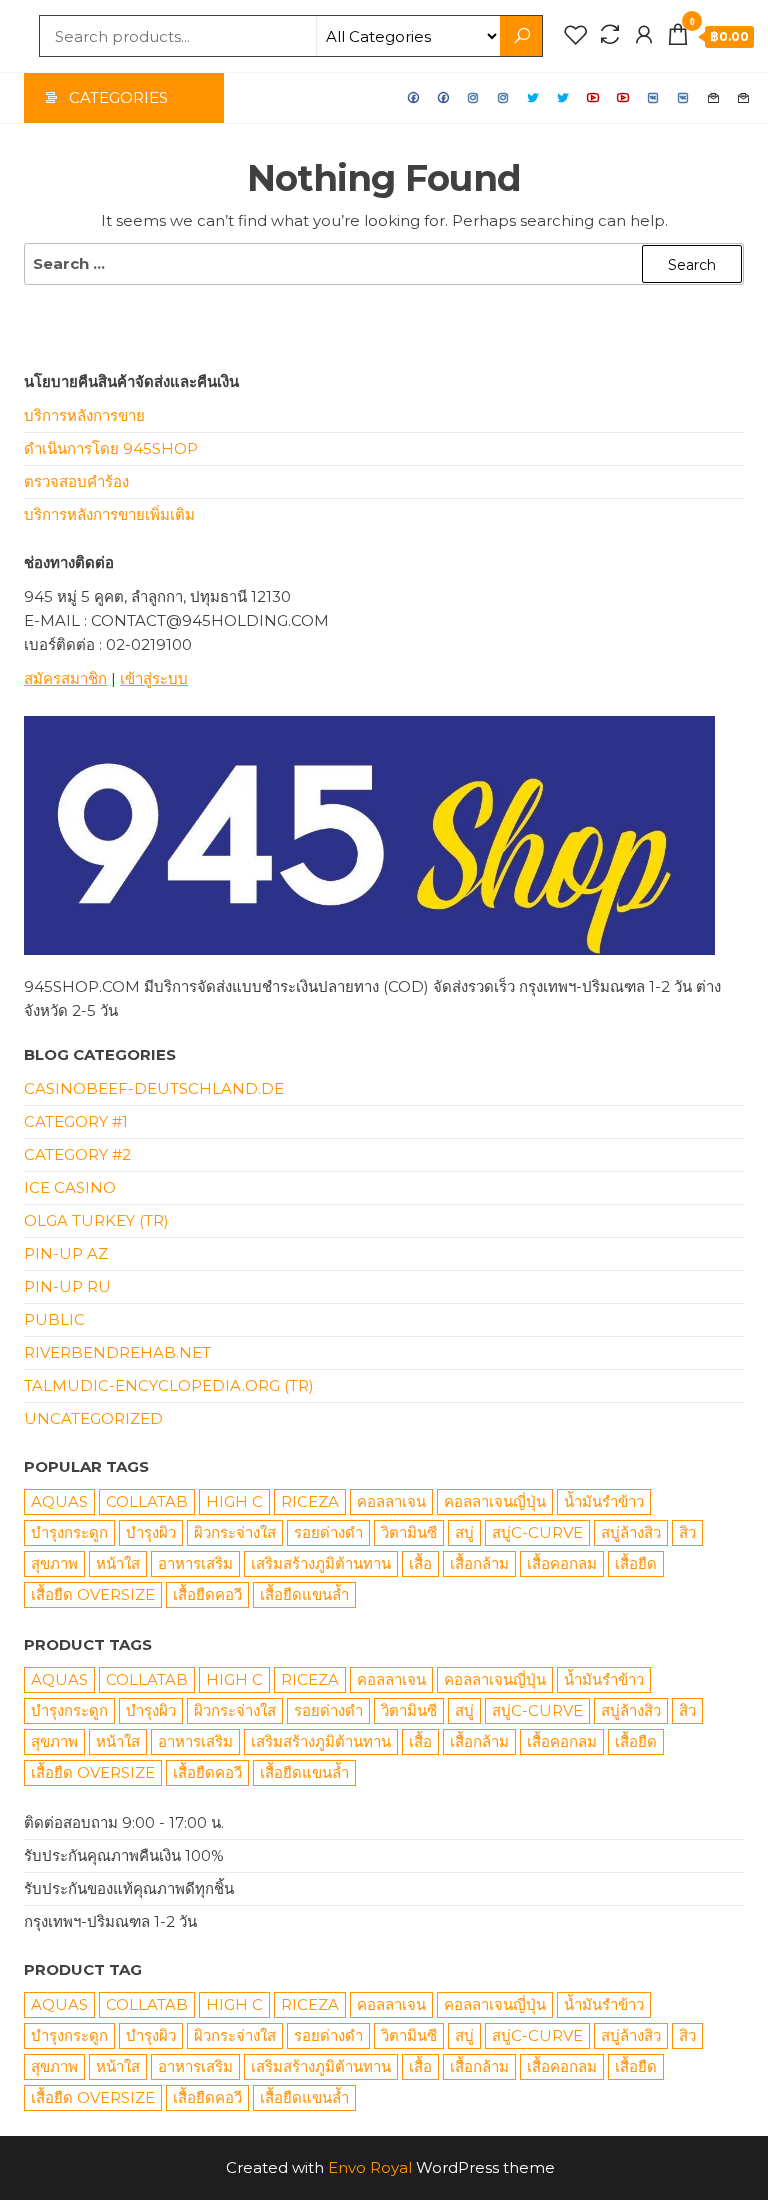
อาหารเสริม (195, 1563)
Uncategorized (93, 1418)
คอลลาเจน (391, 1501)
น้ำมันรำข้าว (604, 1501)
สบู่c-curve (537, 1532)
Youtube (594, 98)
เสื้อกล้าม (479, 1563)
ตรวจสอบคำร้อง (76, 481)
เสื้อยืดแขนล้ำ (304, 1594)
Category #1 (76, 1121)
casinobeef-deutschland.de (154, 1088)
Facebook (414, 98)
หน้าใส (118, 1563)
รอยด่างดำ (328, 1532)
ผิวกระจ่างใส (235, 1532)
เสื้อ (420, 1563)
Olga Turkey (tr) (96, 1220)
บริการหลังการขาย (84, 415)
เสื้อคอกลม (562, 1563)
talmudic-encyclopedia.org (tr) (169, 1385)
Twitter (534, 98)
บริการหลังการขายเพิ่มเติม (109, 514)
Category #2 (77, 1154)
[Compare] (610, 35)
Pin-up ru (67, 1286)
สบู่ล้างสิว (631, 1532)
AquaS (59, 1501)
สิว (687, 1532)
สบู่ (464, 1532)
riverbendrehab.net (117, 1352)
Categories (118, 97)
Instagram (474, 98)
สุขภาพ (54, 1563)
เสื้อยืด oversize (93, 1594)
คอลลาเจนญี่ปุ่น (495, 1501)
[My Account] (644, 35)
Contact (714, 98)
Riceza (310, 1501)
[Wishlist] (576, 35)
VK (654, 98)
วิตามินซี (409, 1532)
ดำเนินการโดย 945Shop (111, 448)
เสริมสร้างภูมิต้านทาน (321, 1563)
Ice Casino (70, 1187)
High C (234, 1501)
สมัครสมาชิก (65, 678)
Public (54, 1319)
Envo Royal (370, 2167)
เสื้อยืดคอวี (207, 1594)
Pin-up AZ (66, 1253)
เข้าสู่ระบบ (154, 678)
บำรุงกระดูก (69, 1532)
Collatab (147, 1501)
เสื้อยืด (636, 1563)
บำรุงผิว (151, 1532)
